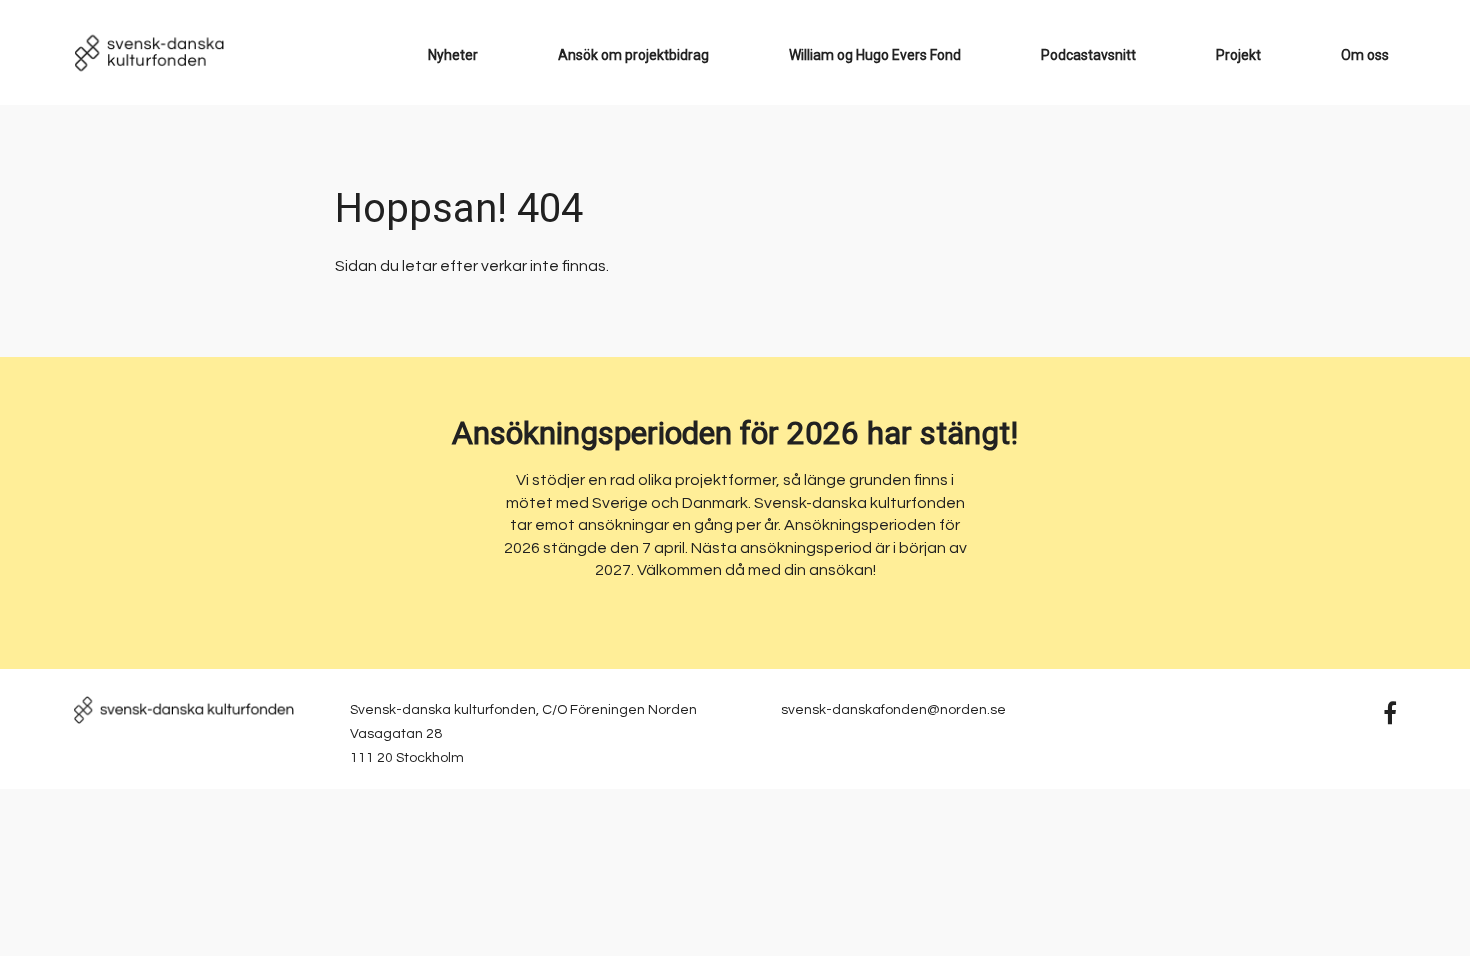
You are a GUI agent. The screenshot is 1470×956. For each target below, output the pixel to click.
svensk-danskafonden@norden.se (893, 710)
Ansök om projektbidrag (633, 55)
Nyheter (453, 55)
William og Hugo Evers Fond (875, 55)
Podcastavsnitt (1088, 55)
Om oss (1365, 55)
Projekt (1238, 55)
